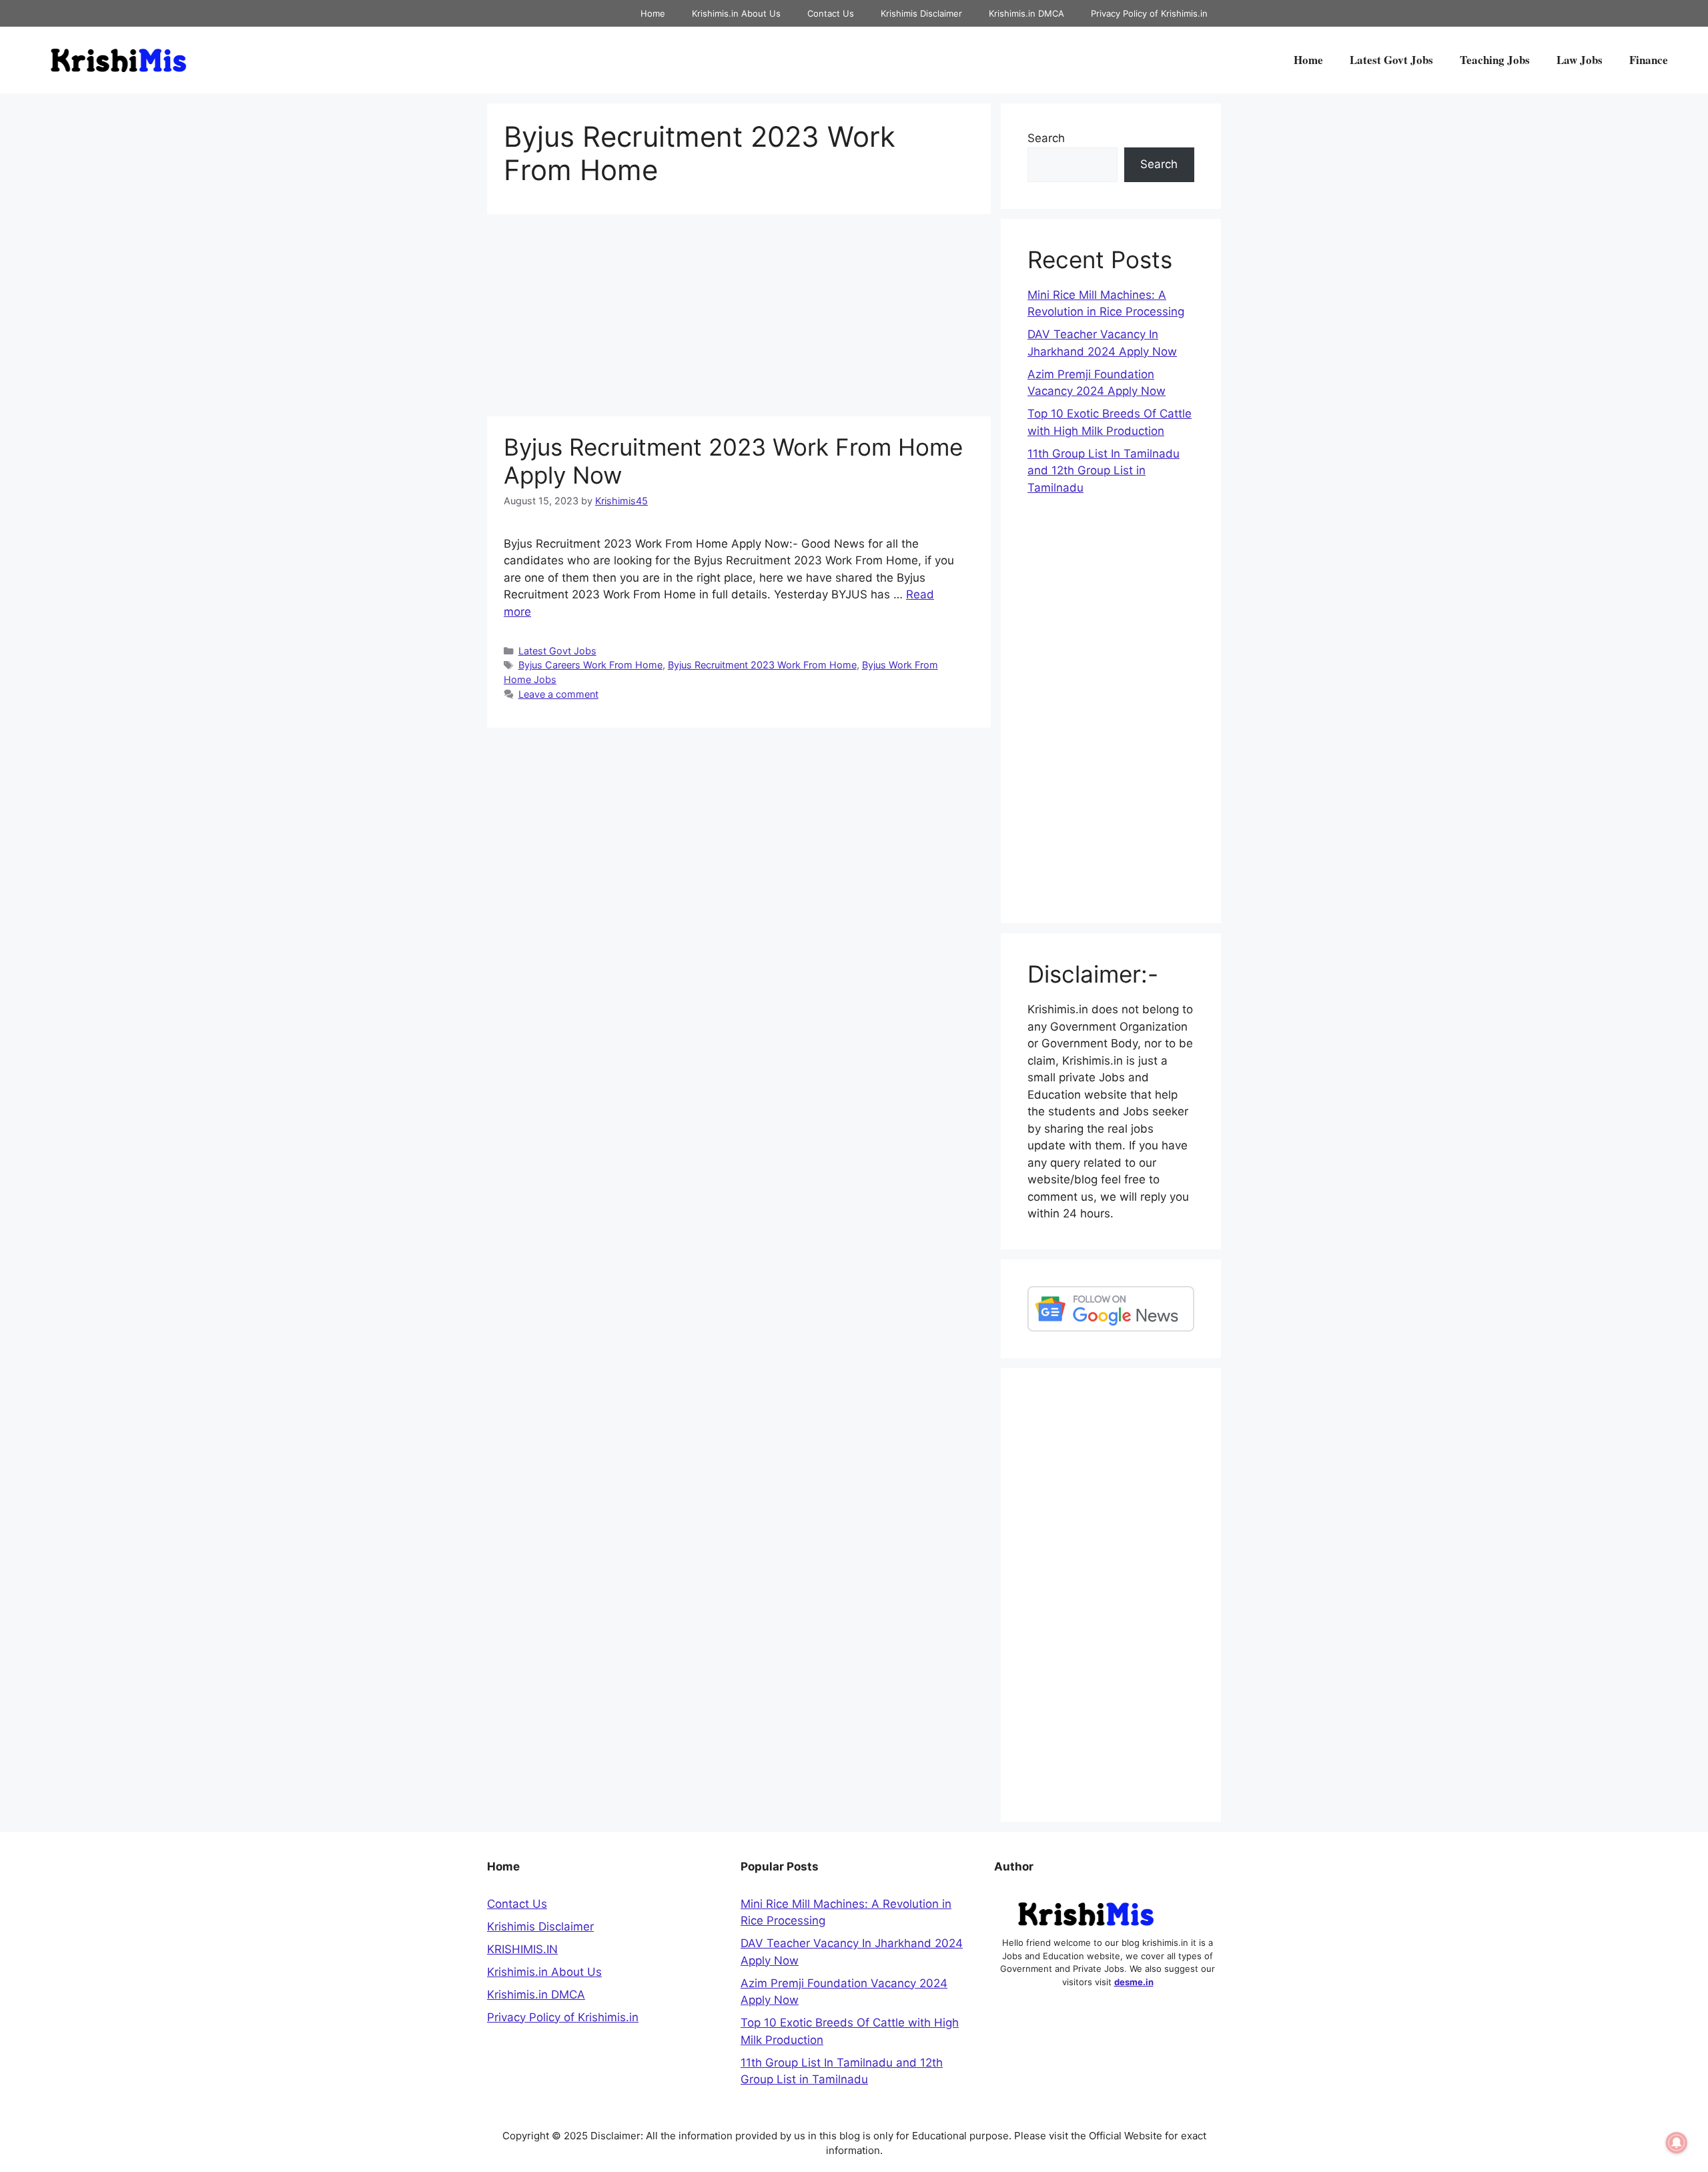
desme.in (1134, 1982)
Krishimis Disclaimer (921, 13)
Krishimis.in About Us (736, 13)
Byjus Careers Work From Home (590, 665)
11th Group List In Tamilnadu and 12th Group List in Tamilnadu (1104, 471)
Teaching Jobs (1495, 60)
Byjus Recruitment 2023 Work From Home (762, 665)
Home (653, 13)
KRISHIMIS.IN (522, 1949)
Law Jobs (1580, 60)
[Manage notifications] (1677, 2143)
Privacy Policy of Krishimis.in (1149, 13)
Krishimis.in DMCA (1026, 13)
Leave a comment (558, 694)
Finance (1649, 60)
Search (1046, 138)
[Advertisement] (739, 318)
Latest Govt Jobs (1391, 60)
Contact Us (831, 13)
